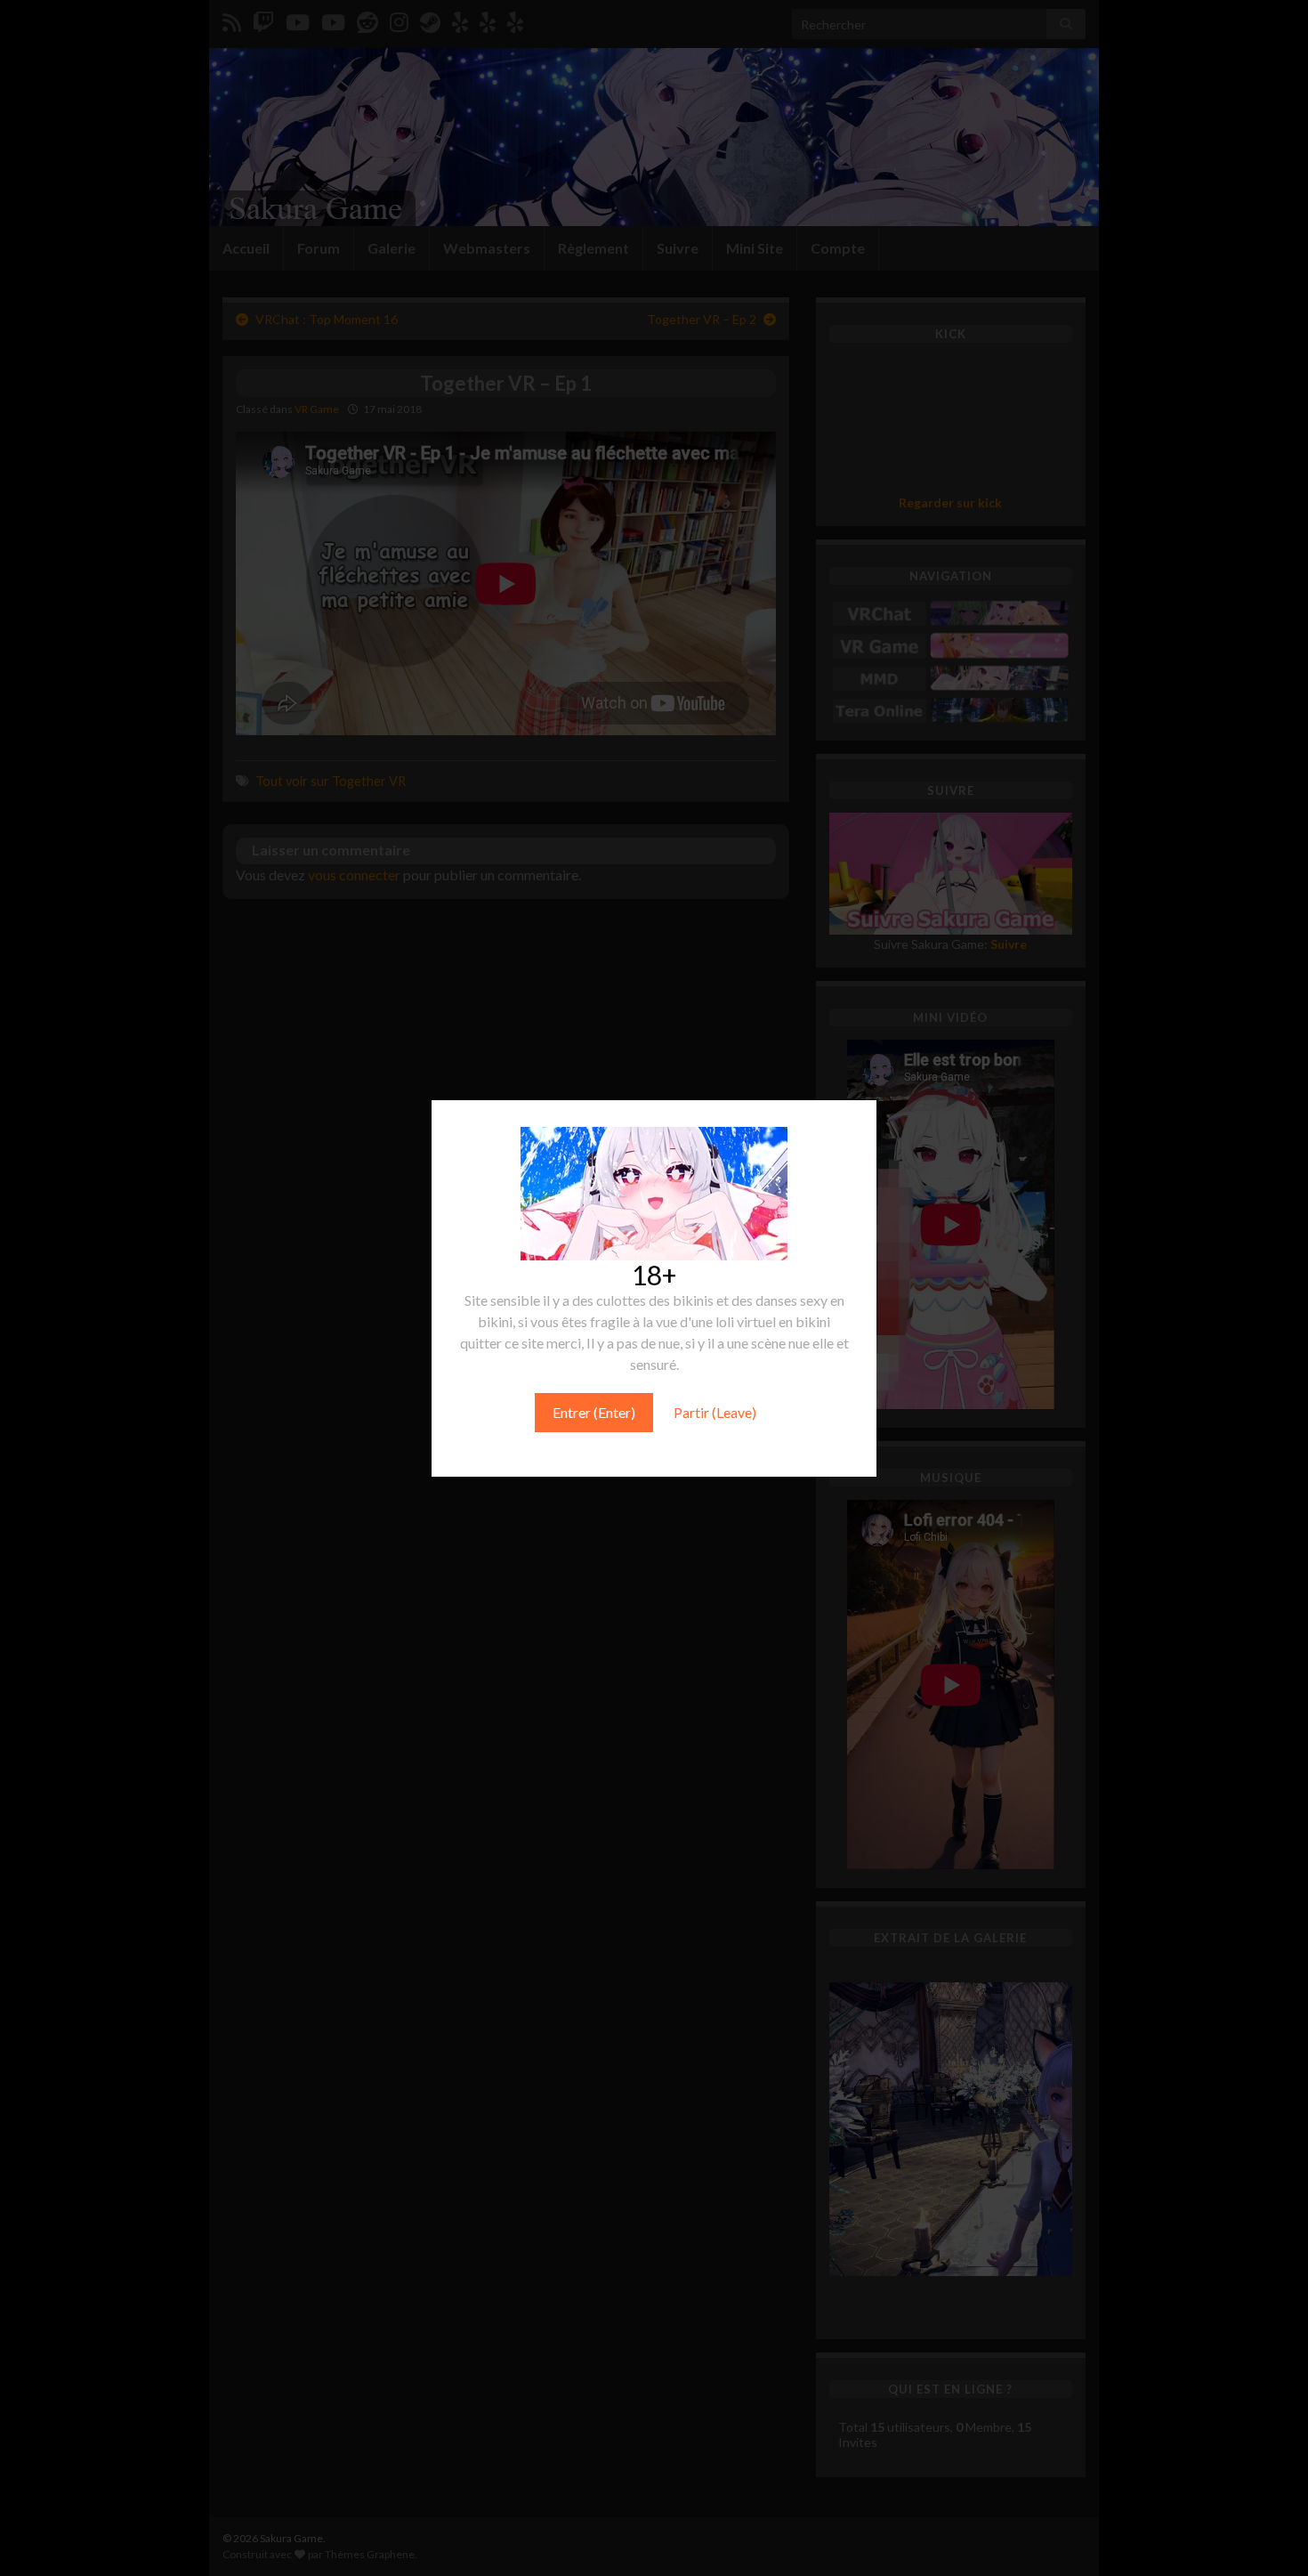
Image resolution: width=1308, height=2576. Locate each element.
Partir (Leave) (715, 1412)
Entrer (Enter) (594, 1412)
